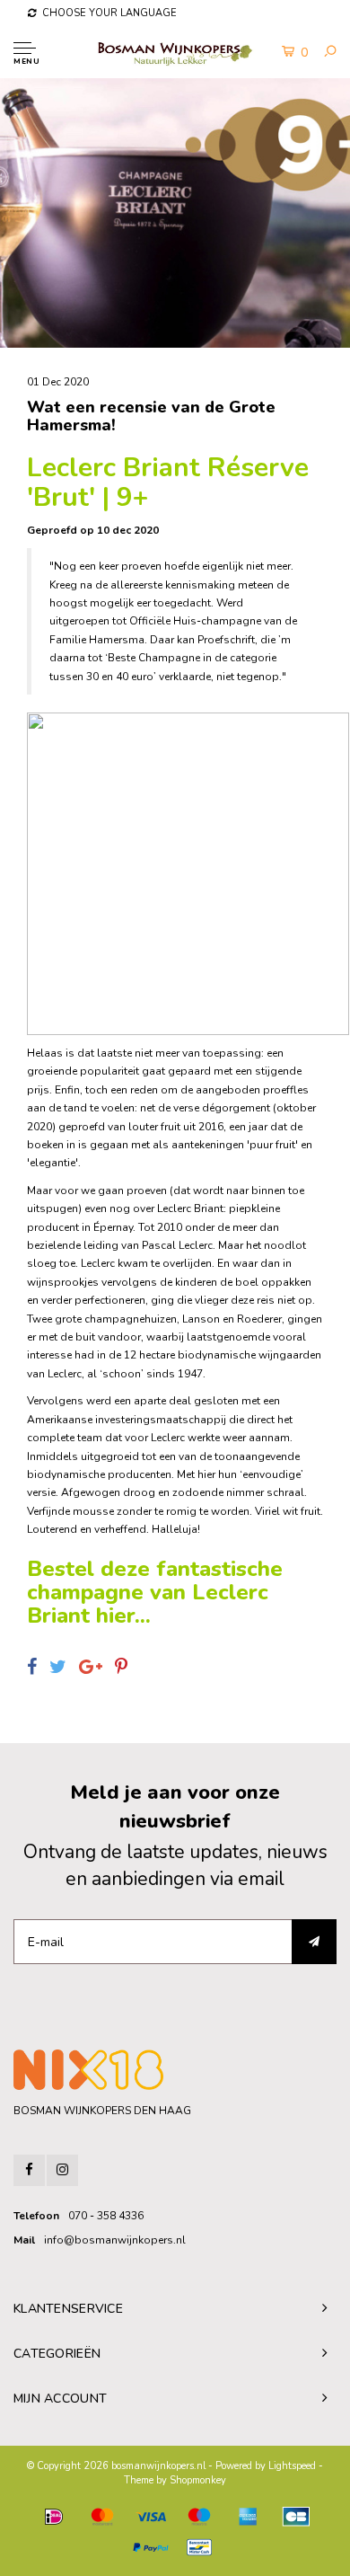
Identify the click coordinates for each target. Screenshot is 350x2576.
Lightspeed (292, 2466)
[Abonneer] (314, 1942)
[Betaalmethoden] (54, 2517)
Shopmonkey (198, 2480)
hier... (123, 1616)
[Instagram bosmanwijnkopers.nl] (62, 2170)
